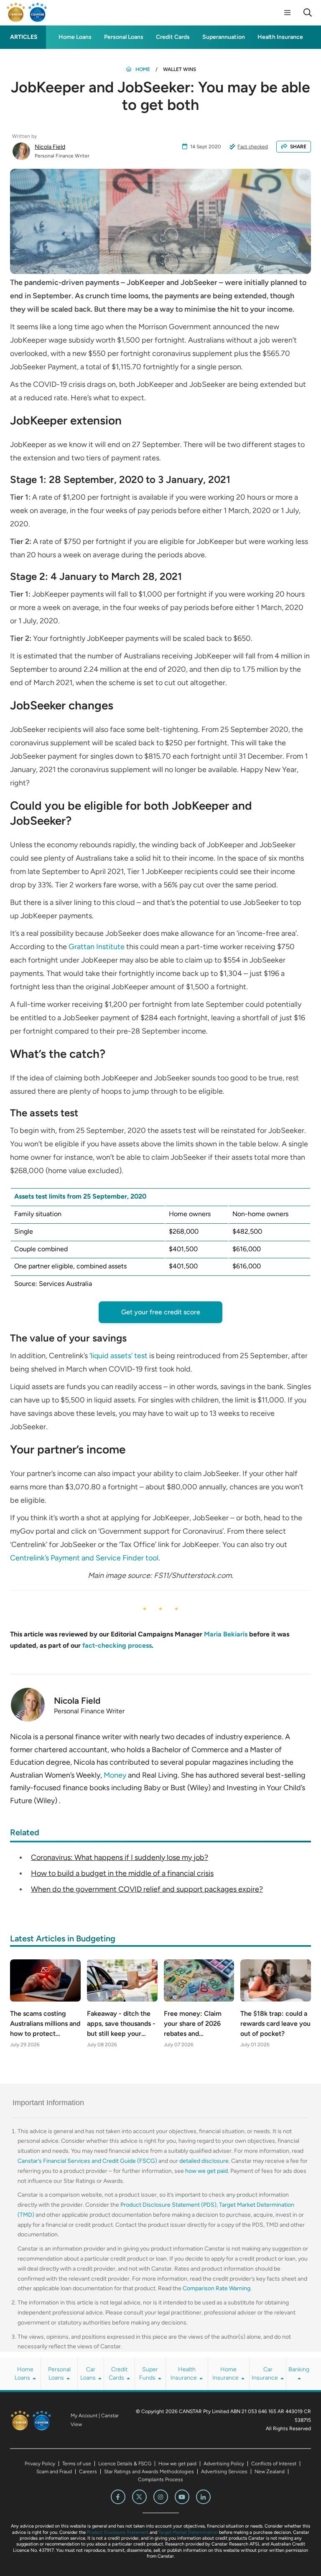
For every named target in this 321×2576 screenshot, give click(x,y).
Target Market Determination (188, 2532)
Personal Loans (124, 37)
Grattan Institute (97, 947)
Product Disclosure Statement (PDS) (168, 2205)
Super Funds (149, 2374)
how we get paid (206, 2171)
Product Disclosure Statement (118, 2532)
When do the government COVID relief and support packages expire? (147, 1889)
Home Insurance (226, 2374)
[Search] (308, 13)
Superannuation (224, 37)
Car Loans (89, 2374)
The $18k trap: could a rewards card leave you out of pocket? (275, 2023)
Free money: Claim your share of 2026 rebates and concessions (193, 2024)
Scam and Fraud (54, 2472)
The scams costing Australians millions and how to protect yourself (45, 2024)
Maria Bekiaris (226, 1634)
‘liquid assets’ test (118, 1356)
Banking (299, 2369)
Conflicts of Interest (274, 2464)
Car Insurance (266, 2374)
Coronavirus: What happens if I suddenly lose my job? (120, 1857)
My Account (84, 2416)
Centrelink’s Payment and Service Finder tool (84, 1558)
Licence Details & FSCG (125, 2464)
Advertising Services (224, 2472)
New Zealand (270, 2472)
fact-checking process (117, 1645)
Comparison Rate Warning (217, 2288)
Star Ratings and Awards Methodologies (149, 2472)
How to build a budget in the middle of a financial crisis (122, 1873)
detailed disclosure (204, 2161)
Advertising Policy (224, 2464)
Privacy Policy (40, 2464)
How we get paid (177, 2464)
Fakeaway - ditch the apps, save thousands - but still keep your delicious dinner (121, 2024)
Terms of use (77, 2464)
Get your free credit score (161, 1312)
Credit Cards (173, 37)
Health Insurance (280, 37)
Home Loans (75, 37)
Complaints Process (160, 2479)
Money (115, 1775)
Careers (88, 2472)
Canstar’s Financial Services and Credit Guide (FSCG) (87, 2161)
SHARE (298, 147)
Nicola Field (50, 147)
